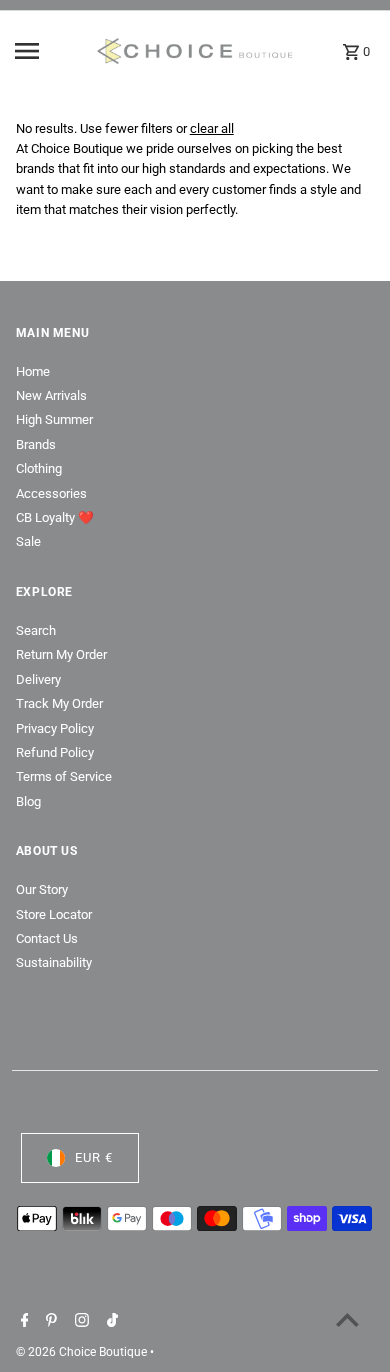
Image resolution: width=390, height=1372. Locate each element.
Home (33, 371)
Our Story (42, 889)
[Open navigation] (49, 51)
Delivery (38, 679)
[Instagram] (79, 1322)
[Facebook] (22, 1322)
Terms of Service (64, 776)
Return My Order (61, 654)
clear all (212, 128)
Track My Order (59, 703)
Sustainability (54, 962)
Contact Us (47, 938)
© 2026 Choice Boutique (83, 1352)
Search (36, 630)
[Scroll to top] (347, 1319)
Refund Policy (55, 752)
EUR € (94, 1157)
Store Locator (54, 914)
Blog (28, 801)
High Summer (54, 419)
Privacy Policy (55, 728)
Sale (28, 541)
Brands (36, 444)
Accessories (51, 493)
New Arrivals (51, 395)
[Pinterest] (49, 1322)
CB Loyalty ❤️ (55, 517)
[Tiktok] (110, 1322)
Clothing (39, 468)
